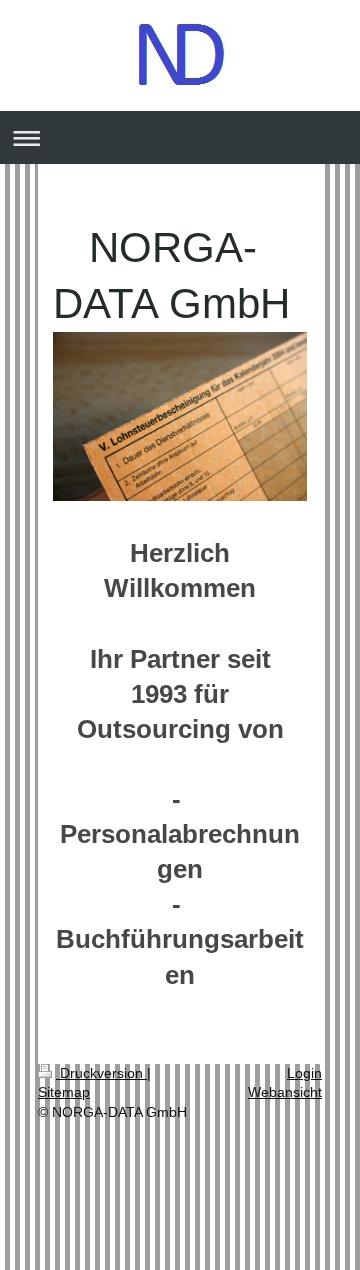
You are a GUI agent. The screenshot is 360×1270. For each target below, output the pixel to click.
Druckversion (101, 1073)
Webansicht (285, 1092)
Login (304, 1073)
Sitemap (64, 1092)
